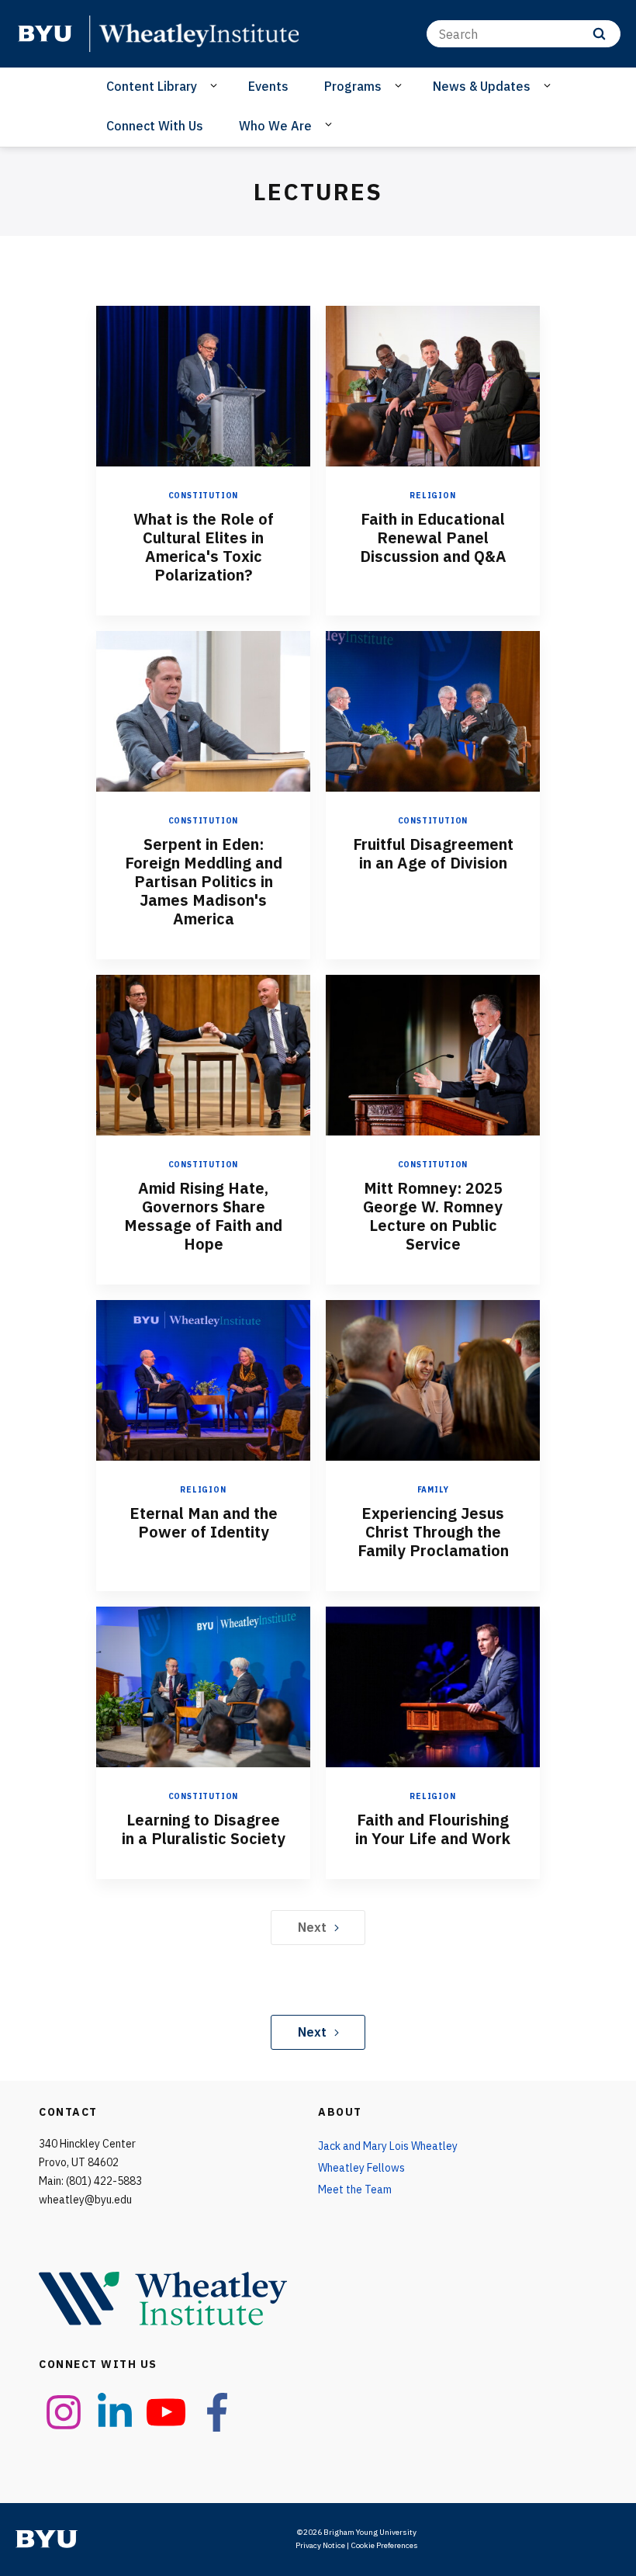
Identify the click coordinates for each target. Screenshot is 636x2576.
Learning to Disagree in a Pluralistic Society (204, 1829)
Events (268, 86)
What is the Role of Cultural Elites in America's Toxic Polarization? (204, 547)
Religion (432, 496)
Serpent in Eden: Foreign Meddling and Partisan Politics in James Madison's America (204, 881)
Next (312, 1927)
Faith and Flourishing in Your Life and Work (433, 1829)
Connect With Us (155, 126)
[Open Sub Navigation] (216, 85)
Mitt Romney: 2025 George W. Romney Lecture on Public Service (433, 1216)
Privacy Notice (320, 2545)
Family (433, 1490)
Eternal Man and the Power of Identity (204, 1522)
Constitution (204, 496)
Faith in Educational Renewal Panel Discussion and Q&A (433, 537)
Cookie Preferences (384, 2545)
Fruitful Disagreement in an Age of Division (433, 853)
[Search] (599, 34)
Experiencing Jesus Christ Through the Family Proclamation (433, 1532)
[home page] (45, 33)
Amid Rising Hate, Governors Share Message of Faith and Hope (203, 1216)
